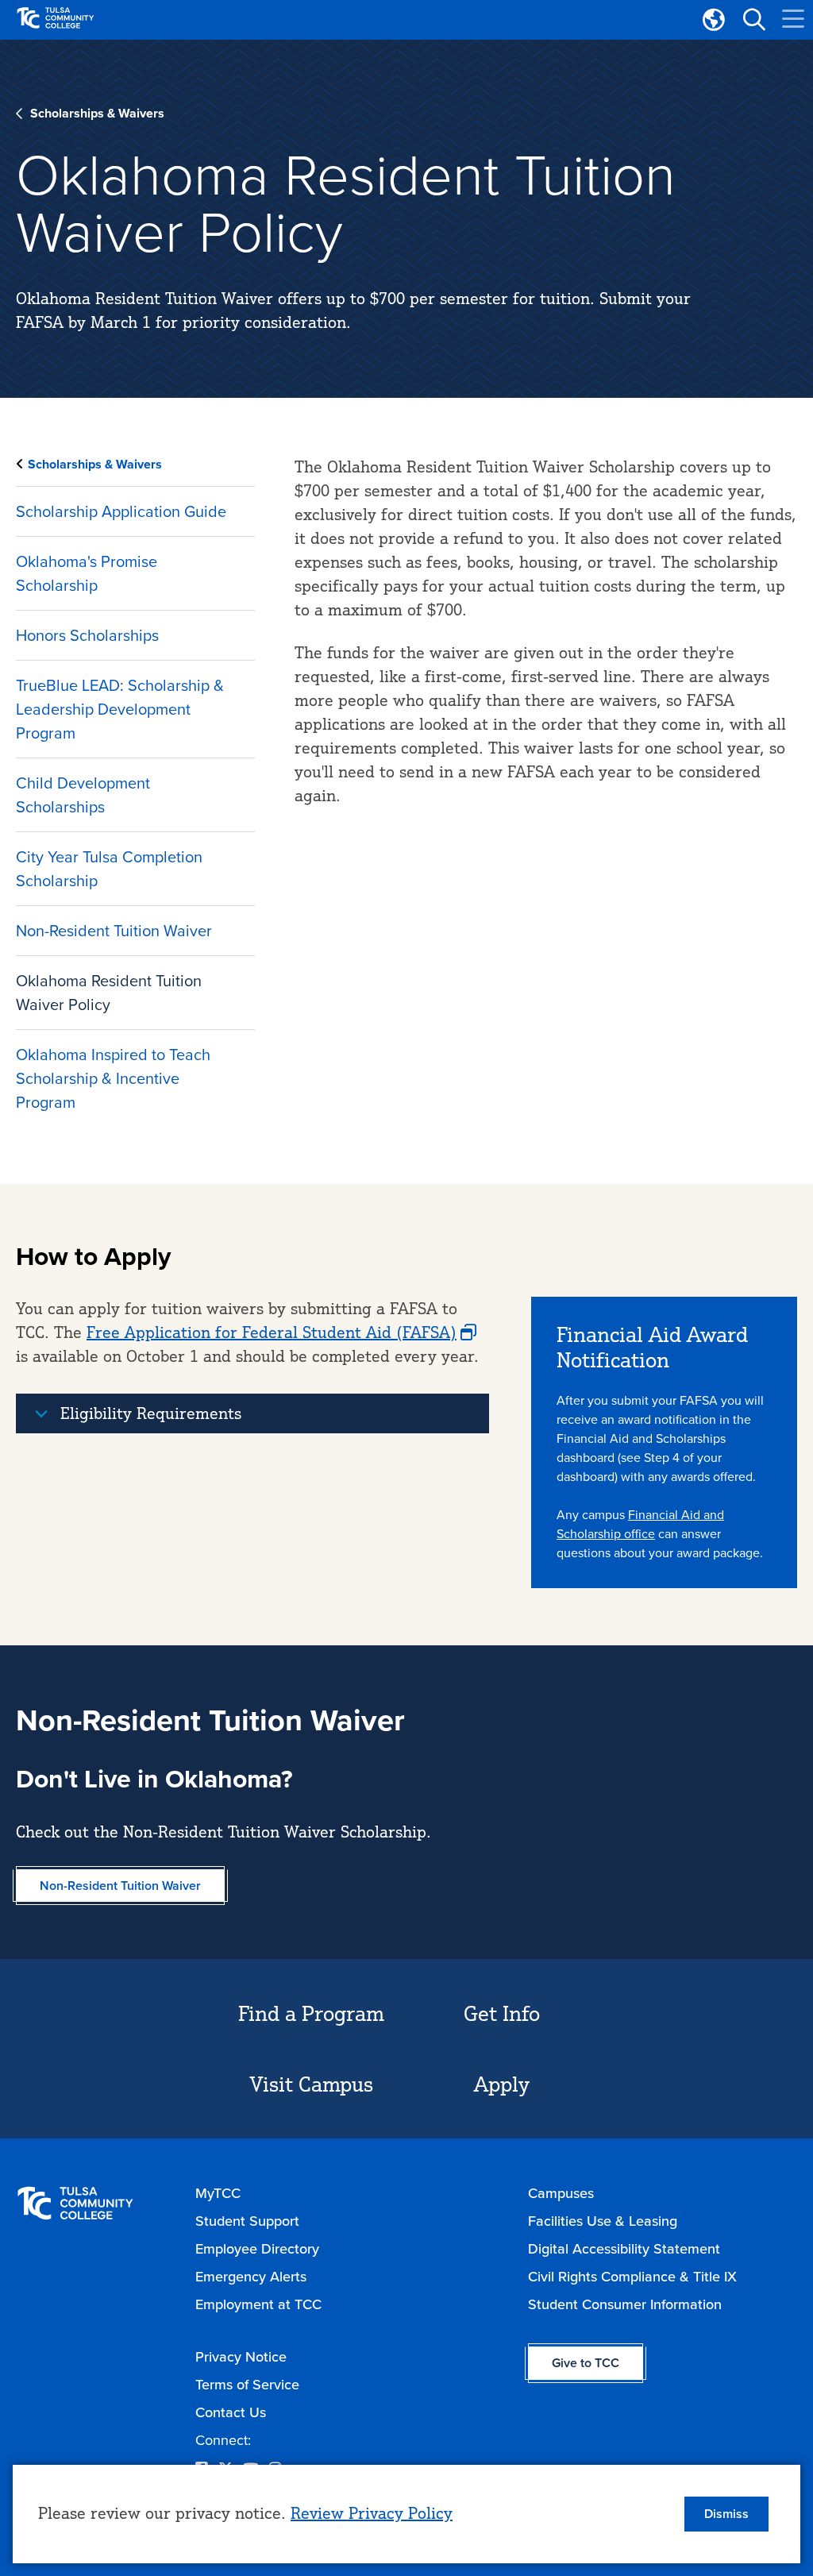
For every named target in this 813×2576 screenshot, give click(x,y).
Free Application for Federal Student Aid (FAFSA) (272, 1332)
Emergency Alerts (251, 2277)
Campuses (561, 2193)
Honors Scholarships (87, 635)
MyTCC (218, 2193)
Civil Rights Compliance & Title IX (632, 2277)
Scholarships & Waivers (97, 113)
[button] (753, 20)
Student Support (247, 2221)
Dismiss (726, 2514)
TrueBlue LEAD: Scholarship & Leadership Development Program (120, 709)
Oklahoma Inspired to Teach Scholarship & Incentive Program (113, 1078)
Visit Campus (312, 2084)
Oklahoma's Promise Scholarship (87, 573)
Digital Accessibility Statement (624, 2249)
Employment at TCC (258, 2304)
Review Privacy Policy (372, 2513)
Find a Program (311, 2013)
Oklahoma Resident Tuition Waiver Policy (109, 993)
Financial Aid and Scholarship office (640, 1524)
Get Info (502, 2013)
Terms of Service (247, 2385)
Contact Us (231, 2412)
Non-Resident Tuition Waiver (114, 931)
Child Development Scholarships (83, 795)
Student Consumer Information (625, 2304)
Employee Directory (257, 2249)
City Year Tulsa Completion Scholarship (109, 869)
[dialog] (406, 2514)
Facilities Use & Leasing (603, 2221)
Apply (502, 2084)
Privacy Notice (241, 2357)
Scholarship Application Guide (121, 511)
